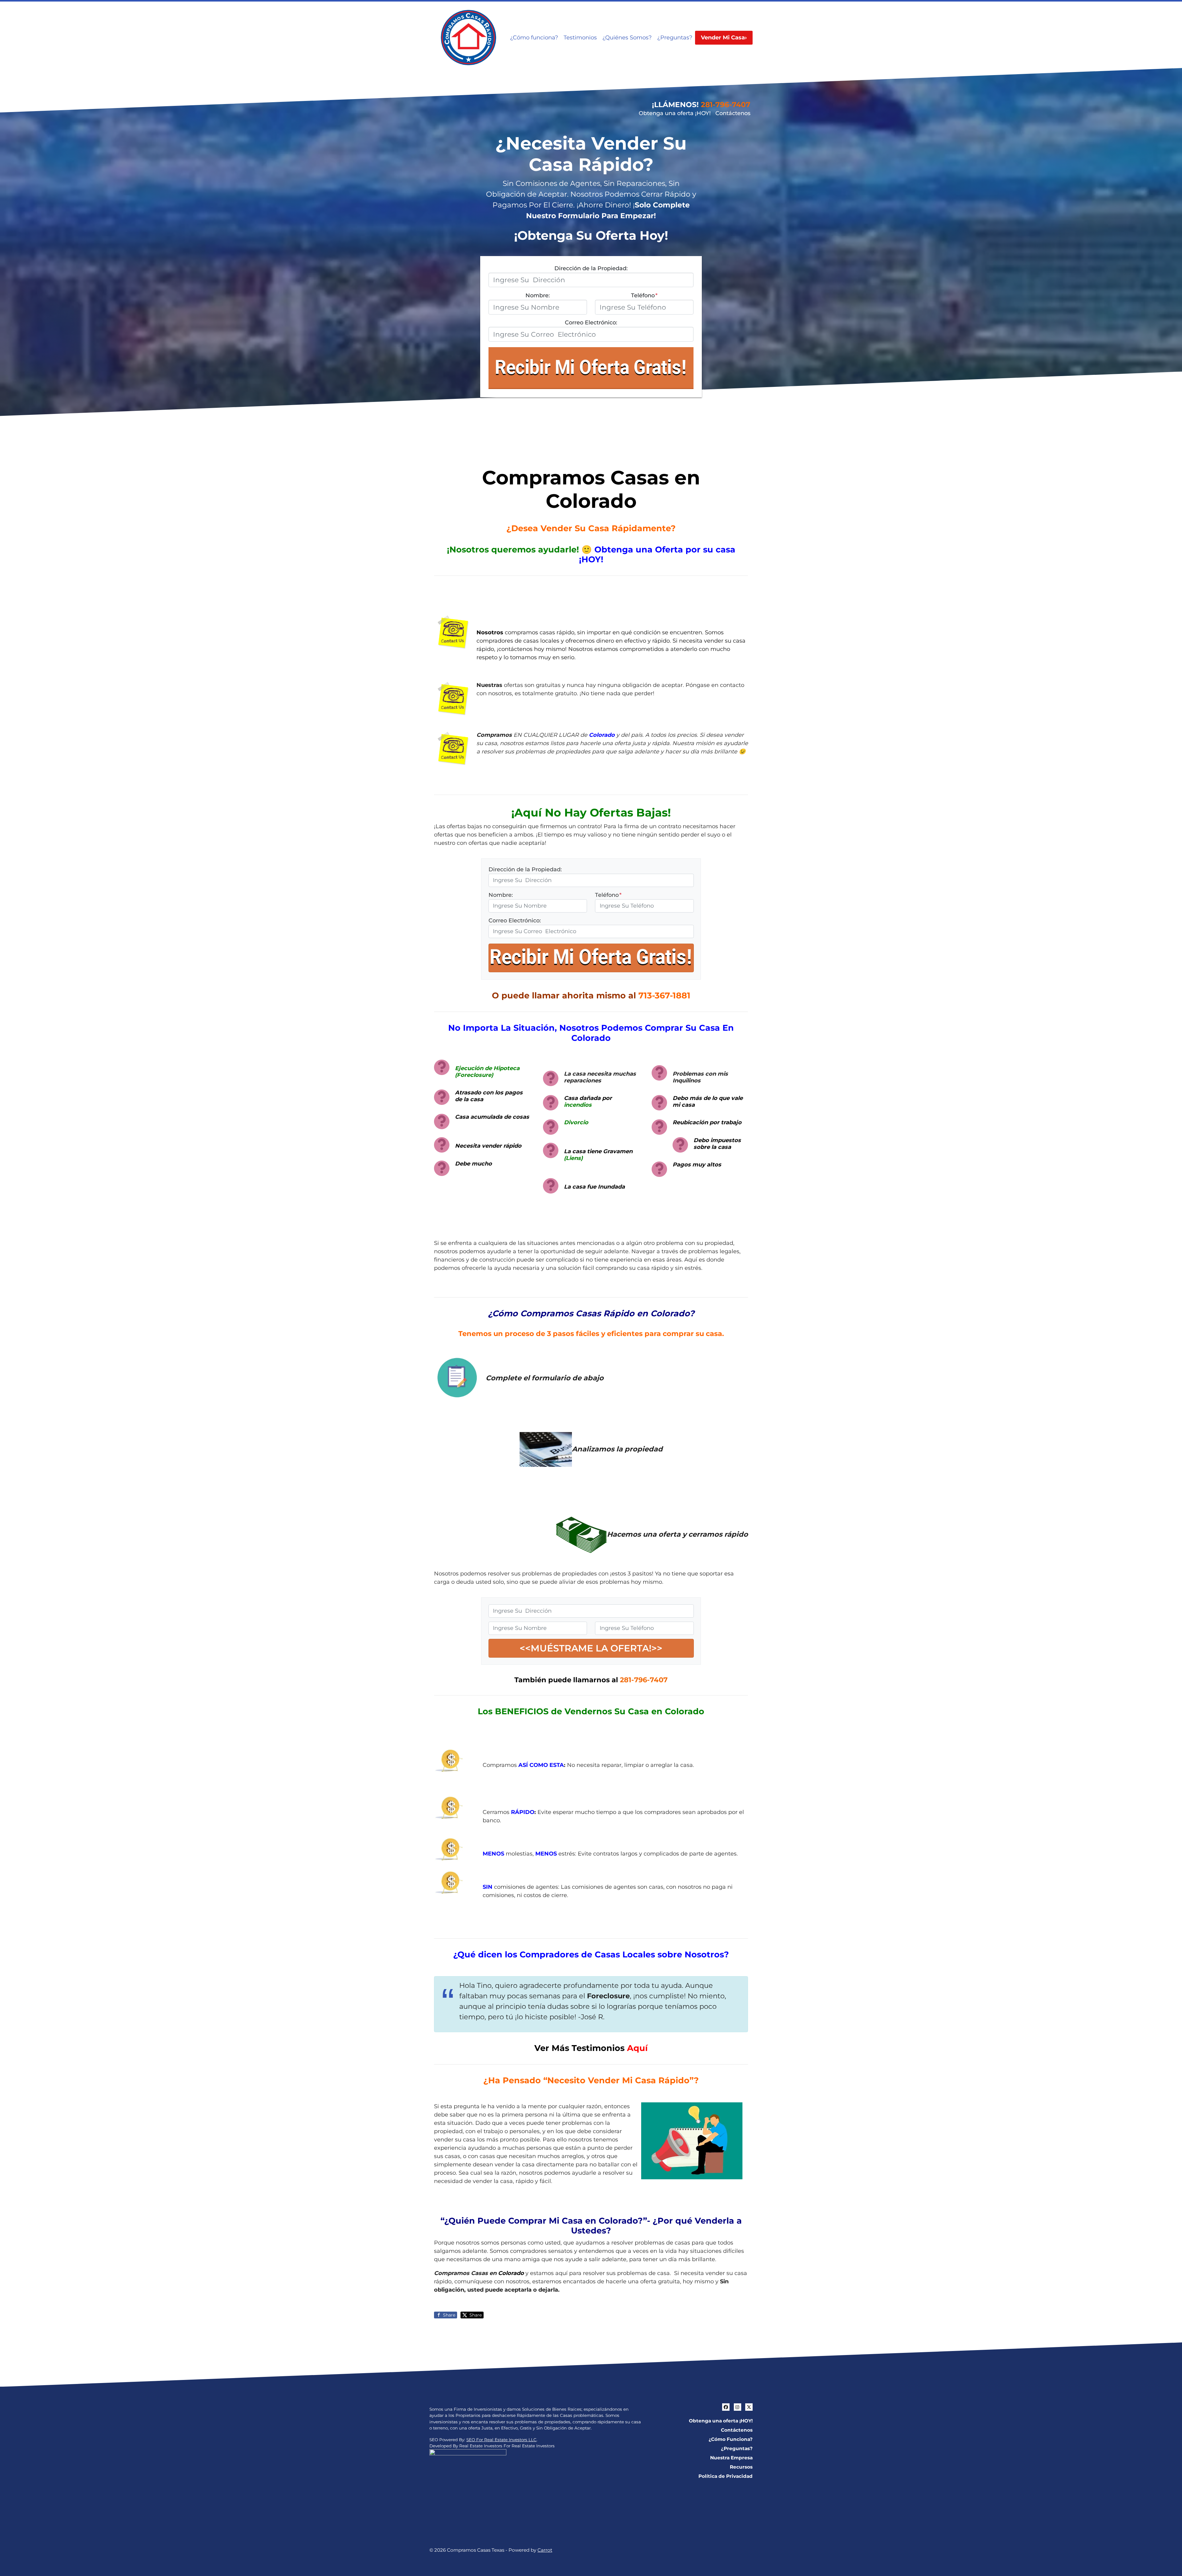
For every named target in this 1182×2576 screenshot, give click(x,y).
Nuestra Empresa (731, 2458)
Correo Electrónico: (591, 323)
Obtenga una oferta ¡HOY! (675, 113)
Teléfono (644, 295)
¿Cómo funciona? (534, 38)
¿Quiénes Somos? (627, 38)
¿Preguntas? (675, 38)
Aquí (637, 2048)
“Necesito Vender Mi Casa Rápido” (619, 2080)
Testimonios (580, 38)
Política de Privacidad (726, 2476)
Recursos (741, 2467)
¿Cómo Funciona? (731, 2439)
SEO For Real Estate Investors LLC (501, 2440)
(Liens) (573, 1158)
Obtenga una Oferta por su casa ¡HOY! (657, 554)
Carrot (545, 2550)
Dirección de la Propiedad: (591, 268)
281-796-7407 (726, 104)
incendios (578, 1105)
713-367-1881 (664, 995)
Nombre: (538, 295)
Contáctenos (733, 113)
